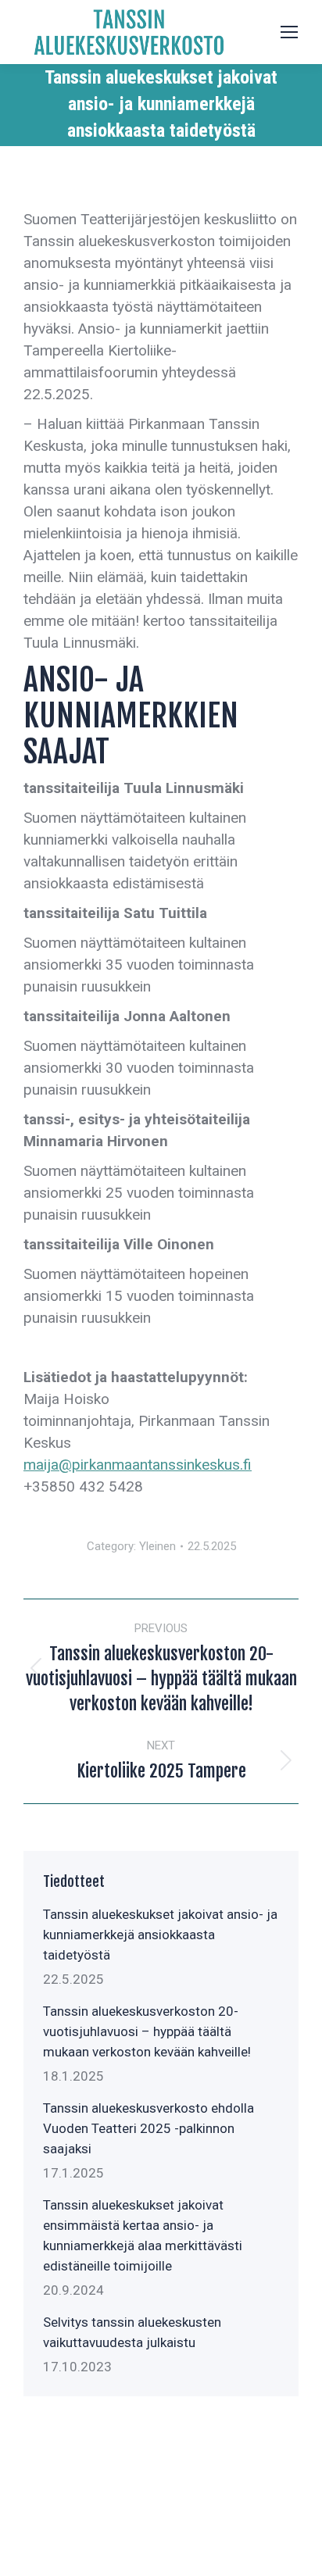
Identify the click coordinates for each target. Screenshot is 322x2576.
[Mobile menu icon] (289, 32)
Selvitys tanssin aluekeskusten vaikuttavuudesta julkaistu (132, 2332)
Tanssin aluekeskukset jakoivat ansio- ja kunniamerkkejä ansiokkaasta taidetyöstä (160, 1935)
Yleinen (157, 1546)
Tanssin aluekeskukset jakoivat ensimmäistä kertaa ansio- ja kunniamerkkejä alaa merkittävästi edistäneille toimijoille (143, 2235)
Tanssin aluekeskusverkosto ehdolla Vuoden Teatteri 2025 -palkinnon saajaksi (148, 2128)
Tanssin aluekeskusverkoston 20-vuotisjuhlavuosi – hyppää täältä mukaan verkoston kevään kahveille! (147, 2031)
